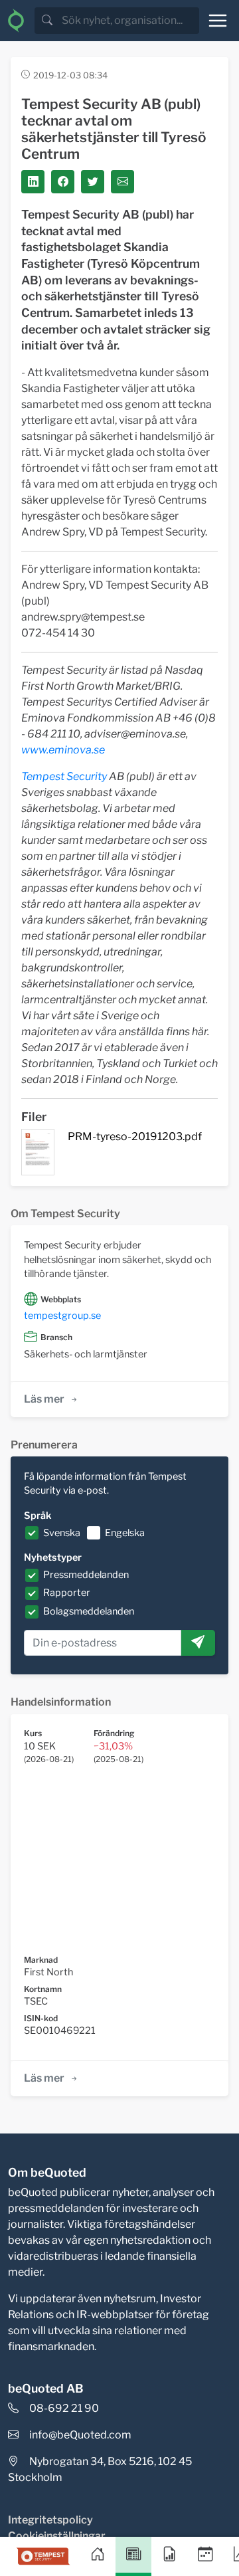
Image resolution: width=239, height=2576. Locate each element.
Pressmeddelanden (86, 1575)
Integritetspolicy (50, 2520)
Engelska (125, 1533)
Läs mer (44, 1399)
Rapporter (67, 1593)
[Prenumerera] (198, 1643)
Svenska (62, 1533)
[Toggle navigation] (218, 21)
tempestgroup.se (62, 1316)
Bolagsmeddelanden (89, 1611)
